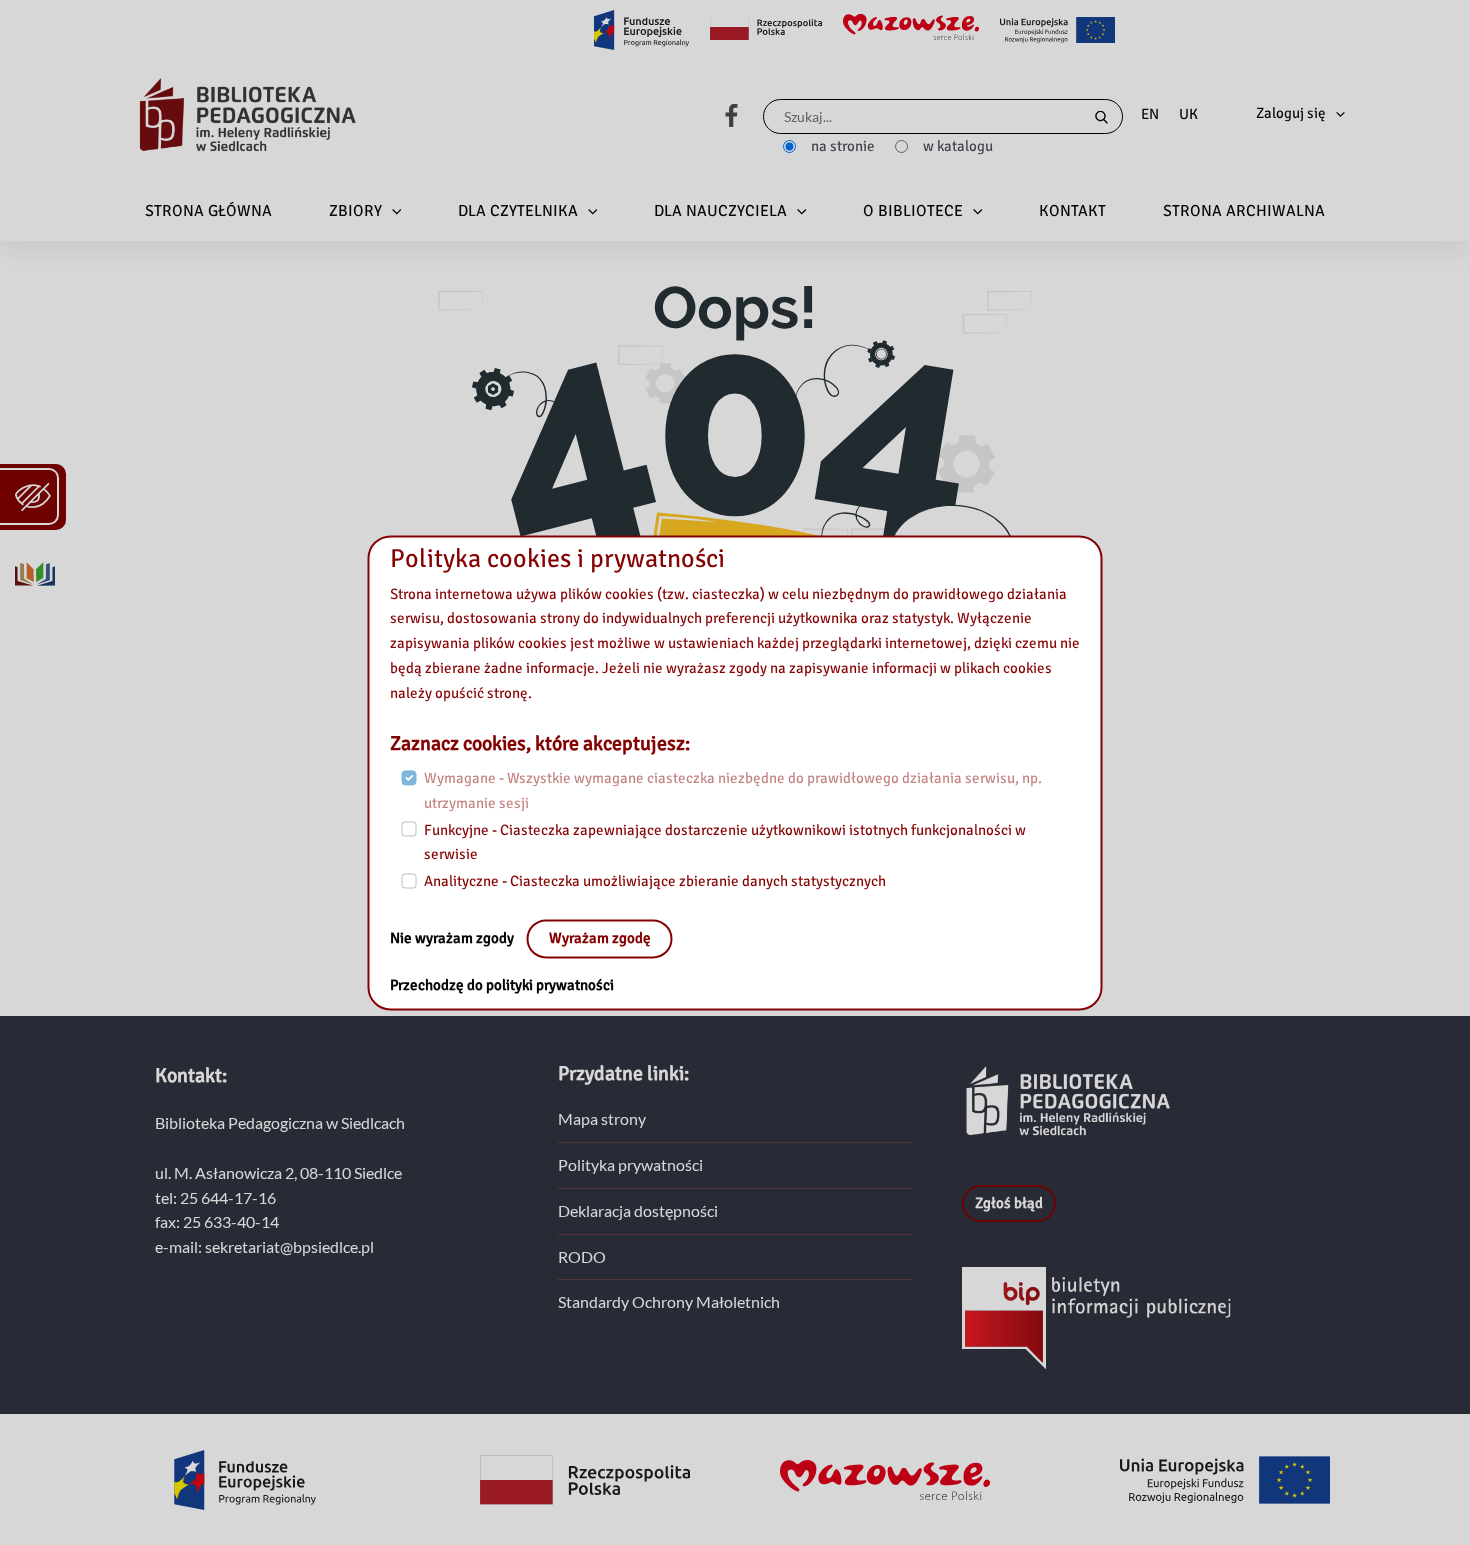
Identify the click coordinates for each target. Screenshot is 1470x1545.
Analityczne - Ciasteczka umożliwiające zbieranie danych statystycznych (655, 881)
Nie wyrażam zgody (453, 938)
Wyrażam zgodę (600, 938)
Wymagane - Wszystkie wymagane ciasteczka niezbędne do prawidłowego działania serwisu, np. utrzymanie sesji (733, 791)
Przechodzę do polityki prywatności (502, 985)
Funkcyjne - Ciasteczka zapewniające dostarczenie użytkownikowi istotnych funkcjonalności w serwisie (725, 842)
